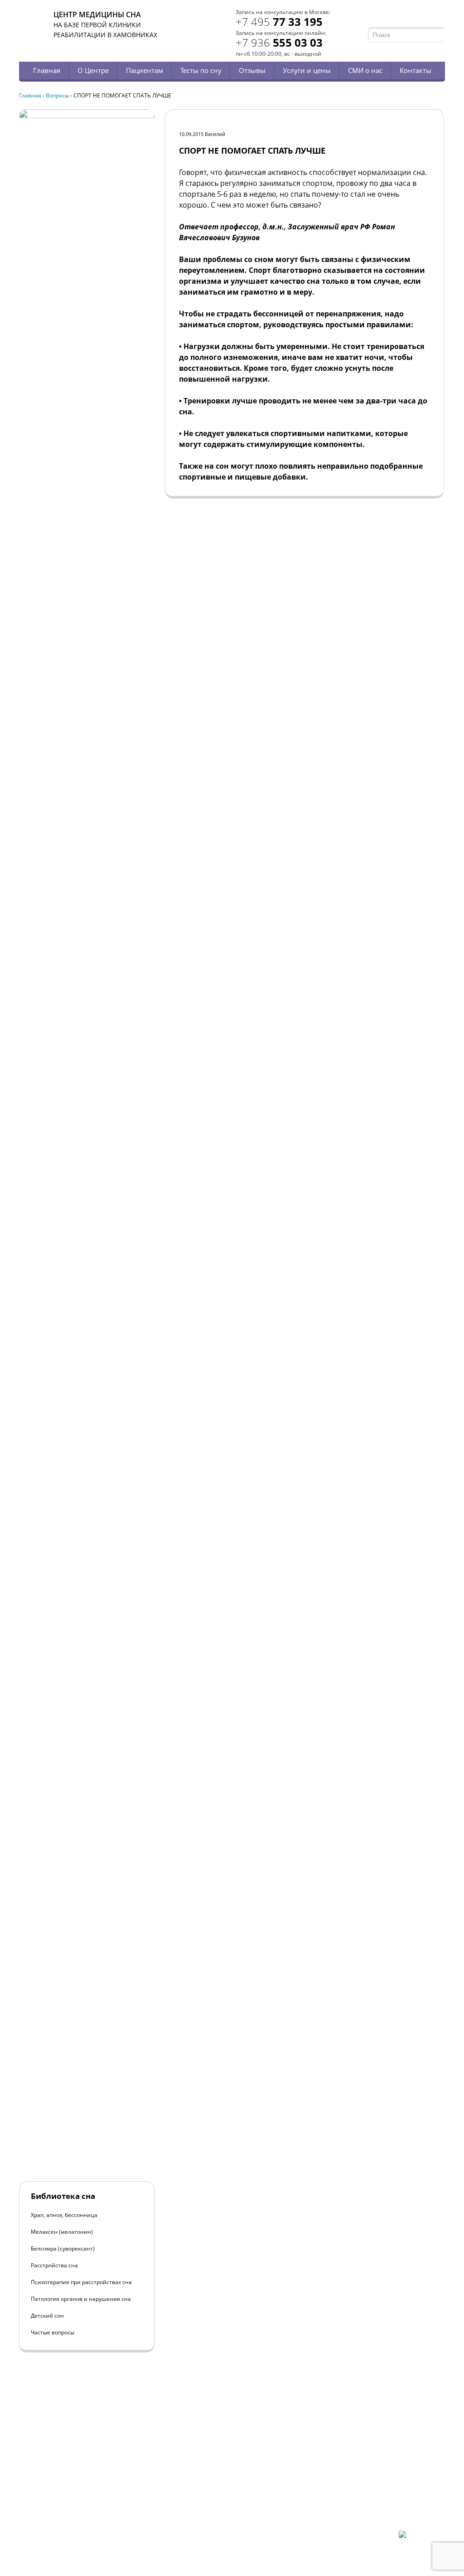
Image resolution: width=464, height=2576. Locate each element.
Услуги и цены (307, 70)
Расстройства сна (54, 2265)
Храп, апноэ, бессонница (64, 2215)
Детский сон (47, 2316)
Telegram (428, 17)
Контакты (416, 70)
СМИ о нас (365, 70)
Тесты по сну (201, 70)
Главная (47, 70)
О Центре (93, 70)
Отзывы (252, 70)
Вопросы (57, 95)
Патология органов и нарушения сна (81, 2299)
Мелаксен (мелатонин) (62, 2232)
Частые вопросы (53, 2332)
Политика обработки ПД (84, 2508)
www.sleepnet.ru (81, 2484)
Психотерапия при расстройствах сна (81, 2282)
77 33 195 (279, 22)
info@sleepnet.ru (75, 2492)
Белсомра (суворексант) (63, 2249)
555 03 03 (279, 42)
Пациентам (145, 70)
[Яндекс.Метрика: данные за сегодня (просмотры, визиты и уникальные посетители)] (422, 2538)
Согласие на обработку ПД (86, 2515)
